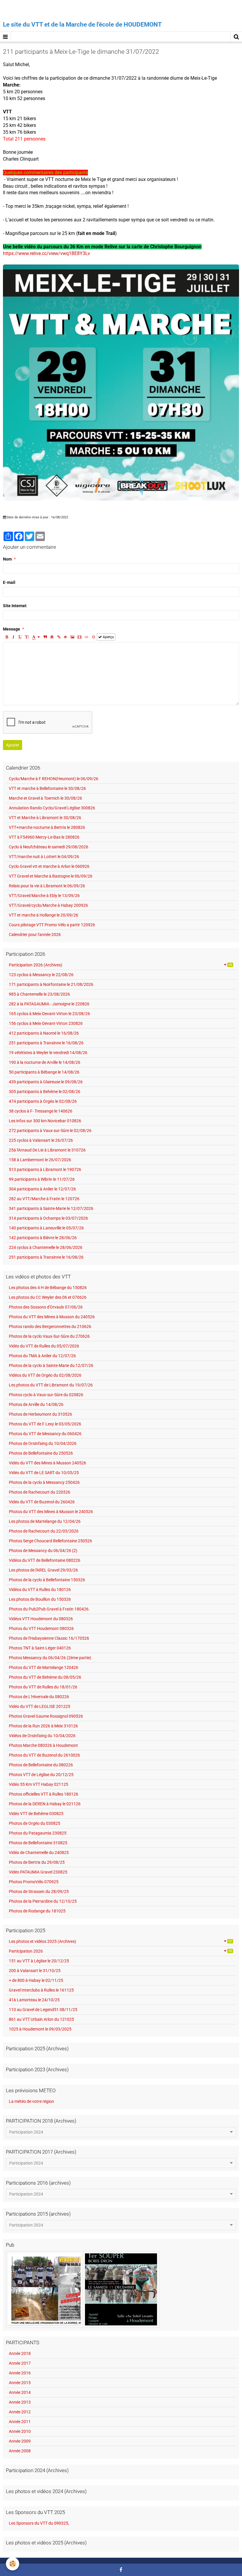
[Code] (87, 637)
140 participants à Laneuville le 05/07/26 (46, 1228)
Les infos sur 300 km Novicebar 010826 (45, 1121)
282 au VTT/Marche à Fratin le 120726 (44, 1199)
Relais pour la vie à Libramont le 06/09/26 (47, 886)
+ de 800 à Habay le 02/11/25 (36, 1980)
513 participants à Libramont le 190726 (45, 1169)
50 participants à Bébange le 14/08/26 (44, 1072)
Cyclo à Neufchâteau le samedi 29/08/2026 (49, 847)
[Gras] (6, 637)
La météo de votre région (31, 2101)
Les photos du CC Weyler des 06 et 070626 (48, 1297)
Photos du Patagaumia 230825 (38, 1833)
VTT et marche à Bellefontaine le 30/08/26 (47, 788)
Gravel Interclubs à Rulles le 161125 (41, 1990)
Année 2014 (20, 2392)
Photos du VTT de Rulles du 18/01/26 (43, 1687)
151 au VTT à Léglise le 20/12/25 (39, 1961)
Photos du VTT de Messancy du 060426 (45, 1434)
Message (12, 629)
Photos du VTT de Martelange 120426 (44, 1667)
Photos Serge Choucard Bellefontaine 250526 (50, 1541)
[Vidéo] (80, 637)
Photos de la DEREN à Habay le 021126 (45, 1804)
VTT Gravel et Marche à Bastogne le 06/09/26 (51, 876)
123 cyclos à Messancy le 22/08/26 (41, 975)
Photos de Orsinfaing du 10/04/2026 (43, 1443)
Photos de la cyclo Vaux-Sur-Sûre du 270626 (49, 1336)
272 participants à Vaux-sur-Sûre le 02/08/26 (50, 1131)
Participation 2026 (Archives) (120, 965)
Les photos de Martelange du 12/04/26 (45, 1521)
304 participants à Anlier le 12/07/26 (42, 1189)
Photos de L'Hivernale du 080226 (39, 1697)
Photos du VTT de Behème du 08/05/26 (45, 1677)
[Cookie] (13, 2564)
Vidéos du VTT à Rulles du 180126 (40, 1590)
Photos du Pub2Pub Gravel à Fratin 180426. (49, 1609)
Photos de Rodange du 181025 (37, 1911)
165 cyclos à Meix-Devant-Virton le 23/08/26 (49, 1014)
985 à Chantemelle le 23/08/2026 (39, 994)
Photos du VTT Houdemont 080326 (41, 1628)
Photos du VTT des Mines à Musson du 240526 (52, 1317)
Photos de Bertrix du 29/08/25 (37, 1862)
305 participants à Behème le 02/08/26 (45, 1092)
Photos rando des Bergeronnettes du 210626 (50, 1327)
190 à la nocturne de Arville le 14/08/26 (45, 1062)
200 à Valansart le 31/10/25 (35, 1971)
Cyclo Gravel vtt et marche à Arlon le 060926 (49, 866)
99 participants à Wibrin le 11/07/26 (42, 1179)
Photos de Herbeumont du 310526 (40, 1414)
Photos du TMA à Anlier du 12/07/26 (42, 1356)
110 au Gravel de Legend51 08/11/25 (43, 2010)
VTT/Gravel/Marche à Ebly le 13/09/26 (44, 896)
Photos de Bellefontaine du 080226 (41, 1765)
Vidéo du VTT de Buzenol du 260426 (42, 1502)
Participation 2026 (120, 1951)
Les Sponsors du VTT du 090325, (39, 2523)
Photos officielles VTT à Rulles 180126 (44, 1794)
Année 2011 (20, 2422)
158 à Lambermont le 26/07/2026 (40, 1160)
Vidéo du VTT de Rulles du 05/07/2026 (44, 1346)
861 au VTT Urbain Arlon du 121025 (41, 2019)
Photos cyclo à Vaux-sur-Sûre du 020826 (46, 1395)
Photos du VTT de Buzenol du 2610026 (44, 1755)
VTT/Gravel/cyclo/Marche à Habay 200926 (48, 905)
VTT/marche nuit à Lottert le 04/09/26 (44, 857)
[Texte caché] (66, 637)
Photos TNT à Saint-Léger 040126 (40, 1648)
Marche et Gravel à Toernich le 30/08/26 (45, 798)
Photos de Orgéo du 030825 (35, 1823)
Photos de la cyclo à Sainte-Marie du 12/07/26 (51, 1365)
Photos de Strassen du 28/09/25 (39, 1891)
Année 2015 (20, 2383)
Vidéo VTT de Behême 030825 (36, 1814)
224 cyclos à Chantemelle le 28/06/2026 (46, 1247)
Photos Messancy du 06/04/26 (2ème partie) (50, 1658)
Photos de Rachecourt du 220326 (40, 1492)
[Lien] (59, 637)
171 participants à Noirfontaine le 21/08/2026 (51, 984)
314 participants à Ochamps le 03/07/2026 (48, 1218)
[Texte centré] (52, 637)
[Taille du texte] (27, 637)
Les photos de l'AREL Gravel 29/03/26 (43, 1570)
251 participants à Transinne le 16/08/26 (46, 1043)
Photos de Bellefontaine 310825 (38, 1843)
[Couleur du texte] (36, 637)
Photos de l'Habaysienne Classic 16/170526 (49, 1638)
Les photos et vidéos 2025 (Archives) (120, 1941)
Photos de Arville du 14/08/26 (36, 1404)
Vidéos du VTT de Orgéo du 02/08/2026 (45, 1375)
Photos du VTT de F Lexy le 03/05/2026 (45, 1424)
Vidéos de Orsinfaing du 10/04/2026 (42, 1736)
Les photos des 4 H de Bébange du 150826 (48, 1288)
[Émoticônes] (94, 637)
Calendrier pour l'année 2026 (35, 935)
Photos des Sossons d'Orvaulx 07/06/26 (46, 1307)
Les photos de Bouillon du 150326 (40, 1599)
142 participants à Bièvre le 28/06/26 (43, 1238)
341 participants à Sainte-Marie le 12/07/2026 (51, 1208)
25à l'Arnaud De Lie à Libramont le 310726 (47, 1150)
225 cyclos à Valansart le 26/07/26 (41, 1140)
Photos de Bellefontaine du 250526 (41, 1453)
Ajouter (13, 745)
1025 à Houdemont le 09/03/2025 (40, 2029)
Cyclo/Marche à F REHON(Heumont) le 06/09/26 (54, 779)
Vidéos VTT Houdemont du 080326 (41, 1619)
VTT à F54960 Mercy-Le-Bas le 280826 (44, 837)
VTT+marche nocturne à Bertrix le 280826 (47, 827)
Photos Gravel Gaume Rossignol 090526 (46, 1716)
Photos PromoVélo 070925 (34, 1882)
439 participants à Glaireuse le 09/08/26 (46, 1082)
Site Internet (15, 606)
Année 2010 (20, 2431)
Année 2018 (20, 2353)
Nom (7, 559)
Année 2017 (20, 2363)
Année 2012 (20, 2412)
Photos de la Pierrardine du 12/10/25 (43, 1901)
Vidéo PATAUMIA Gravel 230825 (38, 1872)
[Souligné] (20, 637)
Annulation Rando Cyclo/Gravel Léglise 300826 (52, 808)
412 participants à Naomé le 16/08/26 (44, 1033)
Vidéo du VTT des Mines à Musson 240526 (48, 1463)
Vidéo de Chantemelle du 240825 (39, 1853)
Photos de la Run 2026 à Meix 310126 (43, 1726)
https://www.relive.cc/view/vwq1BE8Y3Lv (46, 253)
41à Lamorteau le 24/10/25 (34, 2000)
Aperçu (108, 637)
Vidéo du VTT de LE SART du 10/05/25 (44, 1473)
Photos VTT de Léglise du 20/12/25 (41, 1775)
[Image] (72, 637)
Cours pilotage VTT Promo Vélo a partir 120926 (52, 925)
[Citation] (45, 637)
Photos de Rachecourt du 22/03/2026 (44, 1531)
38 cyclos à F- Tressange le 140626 (41, 1111)
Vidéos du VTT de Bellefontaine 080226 (45, 1560)
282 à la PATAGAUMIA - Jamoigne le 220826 (49, 1004)
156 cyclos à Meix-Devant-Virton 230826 (46, 1023)
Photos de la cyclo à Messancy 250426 (44, 1482)
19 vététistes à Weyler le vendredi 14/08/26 (48, 1053)
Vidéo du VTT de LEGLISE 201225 (40, 1706)
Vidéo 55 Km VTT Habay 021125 (39, 1784)
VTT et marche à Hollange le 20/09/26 (44, 915)
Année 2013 (20, 2402)
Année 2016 (20, 2373)
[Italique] (13, 637)
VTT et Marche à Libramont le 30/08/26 (45, 818)
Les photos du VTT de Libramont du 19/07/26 (51, 1385)
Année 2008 (20, 2451)
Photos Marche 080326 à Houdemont (43, 1745)
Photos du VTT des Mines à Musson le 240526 (51, 1512)
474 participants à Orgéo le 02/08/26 (43, 1101)
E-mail (9, 582)
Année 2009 (20, 2441)
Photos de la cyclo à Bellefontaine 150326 (47, 1580)
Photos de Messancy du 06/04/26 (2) (43, 1551)
